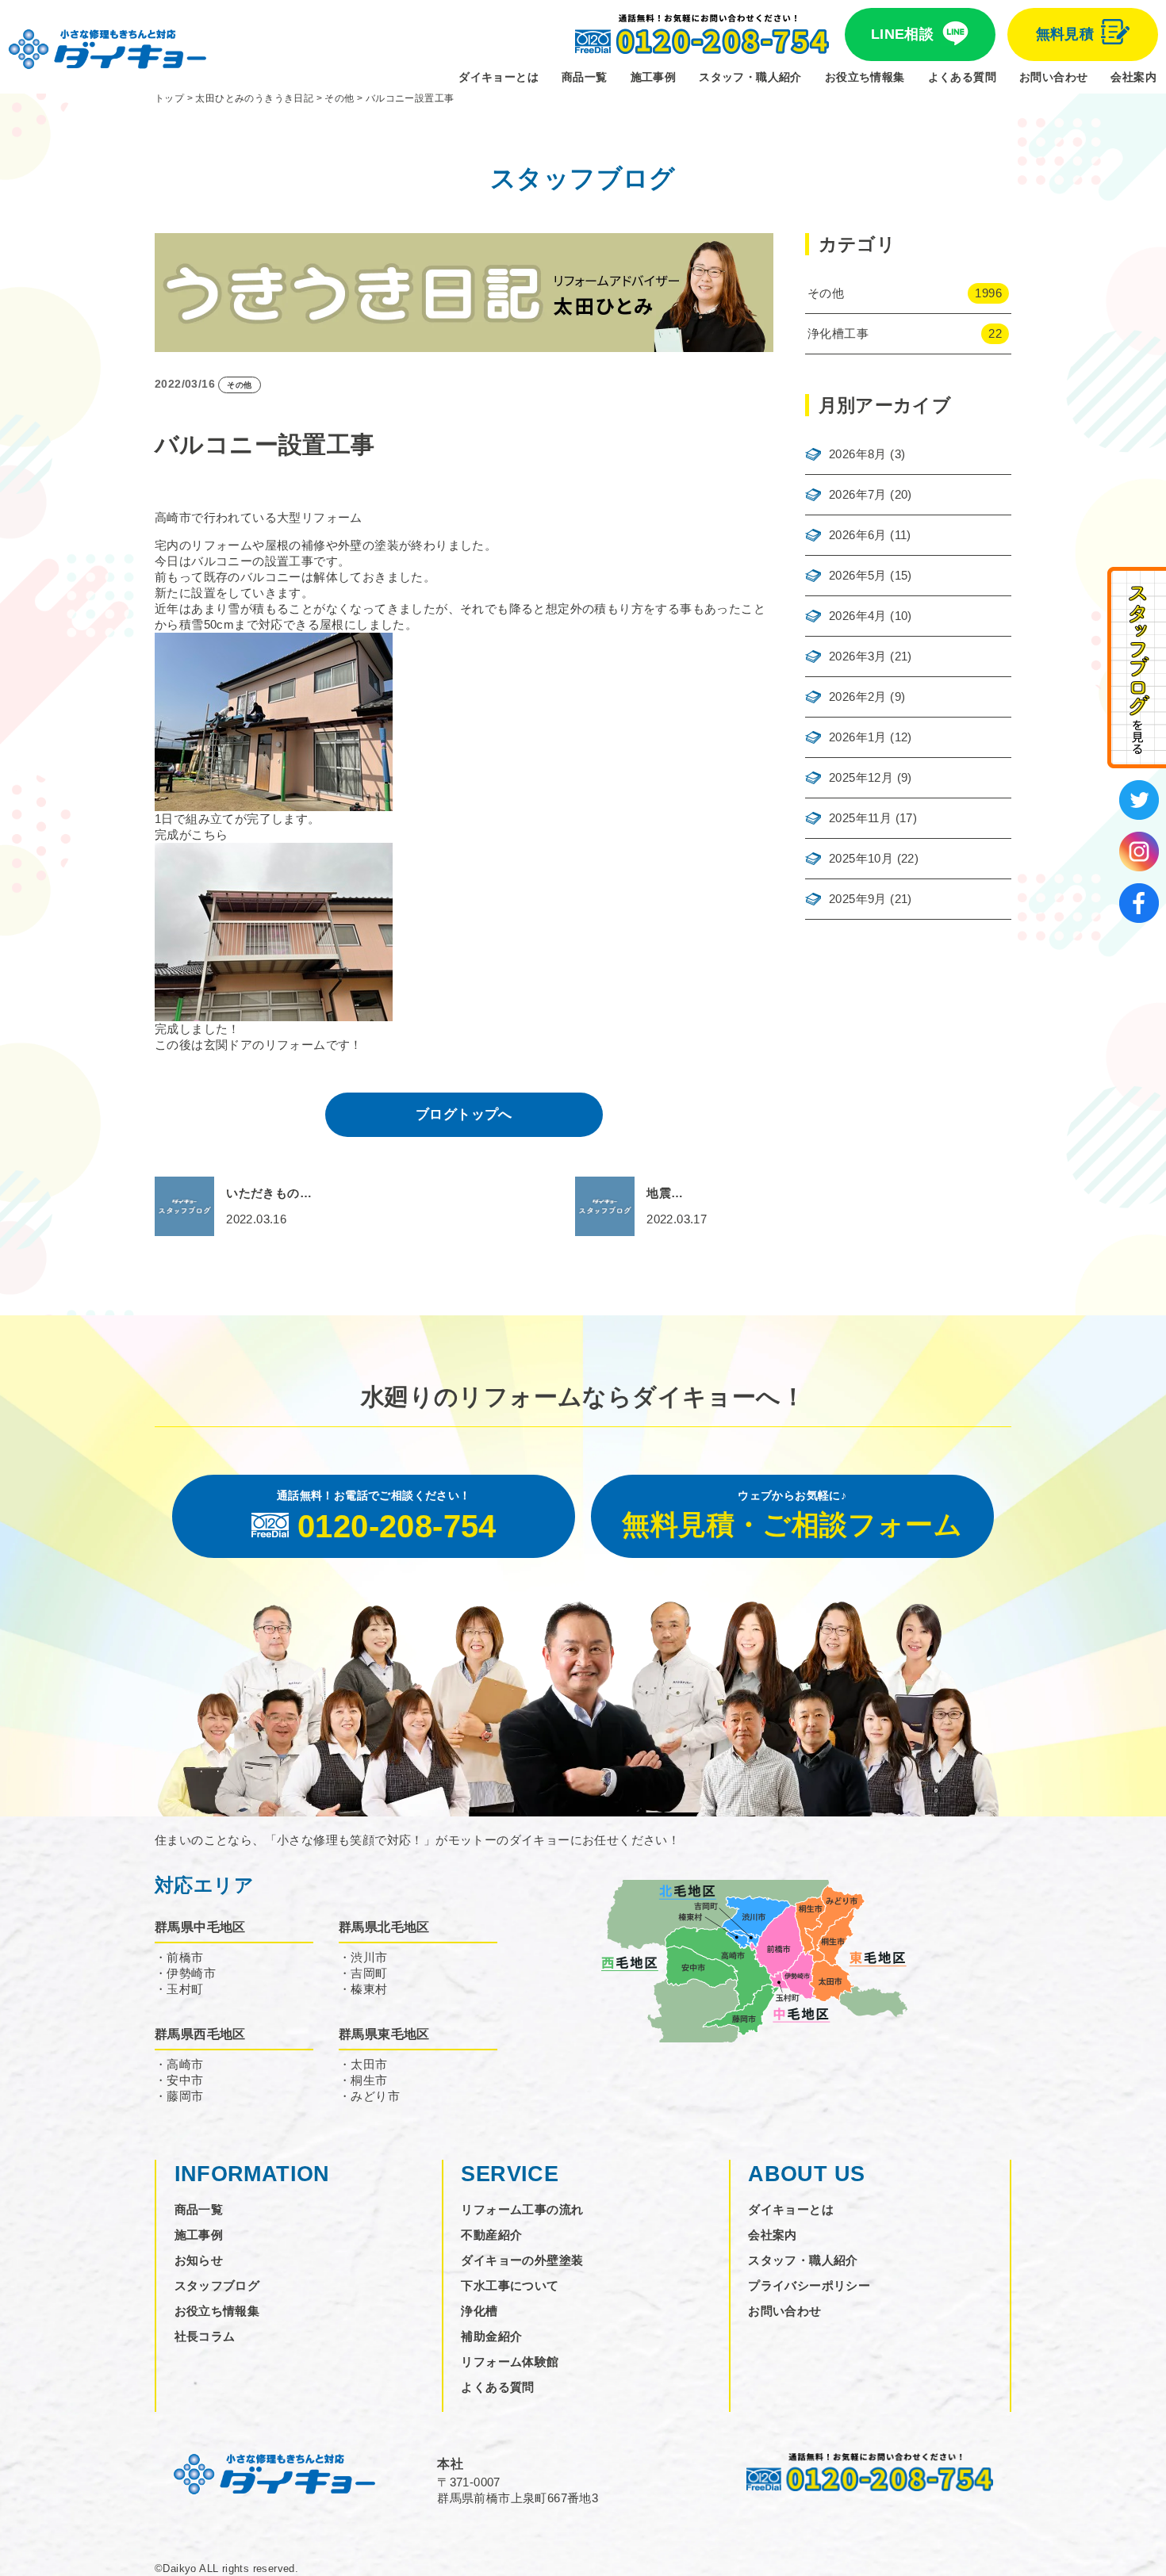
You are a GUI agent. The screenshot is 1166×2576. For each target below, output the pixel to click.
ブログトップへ (464, 1114)
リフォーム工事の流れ (522, 2209)
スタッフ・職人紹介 (750, 77)
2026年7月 (858, 494)
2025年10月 (861, 858)
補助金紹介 (491, 2336)
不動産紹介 (491, 2235)
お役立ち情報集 (865, 77)
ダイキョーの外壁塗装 (522, 2260)
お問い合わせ (1053, 77)
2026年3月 (858, 656)
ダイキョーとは (499, 77)
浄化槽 (479, 2311)
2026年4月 (858, 616)
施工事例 (654, 77)
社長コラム (205, 2336)
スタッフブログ (217, 2285)
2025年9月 (858, 899)
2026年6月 (858, 535)
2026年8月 (858, 454)
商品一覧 (585, 77)
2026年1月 (858, 737)
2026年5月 (858, 575)
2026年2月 (858, 697)
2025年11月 (860, 818)
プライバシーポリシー (809, 2285)
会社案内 (1133, 77)
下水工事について (510, 2285)
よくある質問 (962, 77)
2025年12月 (861, 777)
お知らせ (199, 2260)
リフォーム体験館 (510, 2362)
